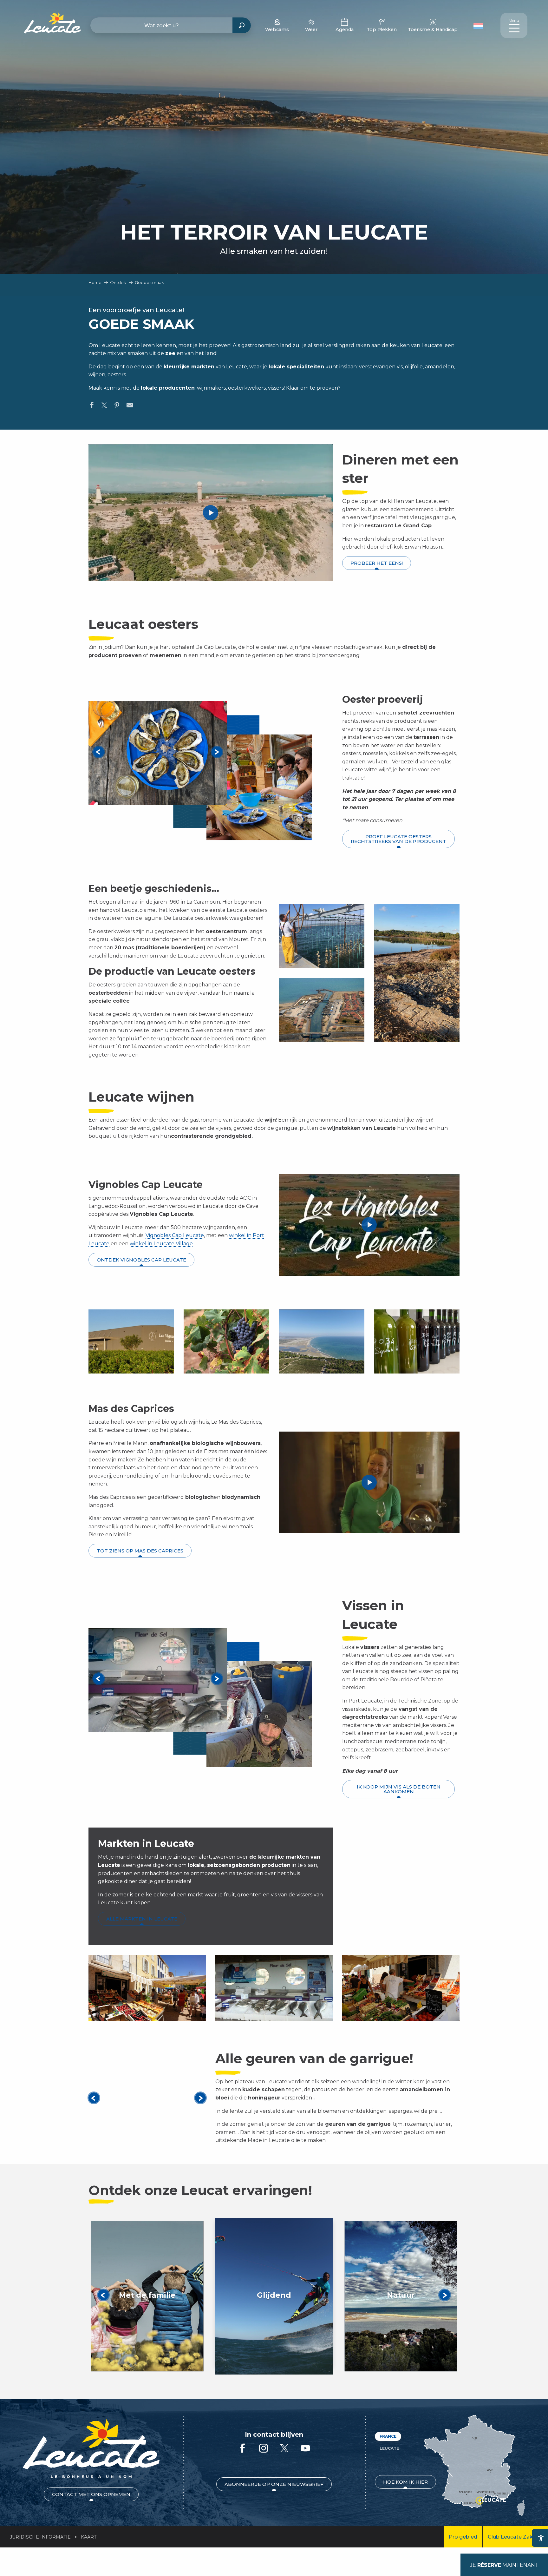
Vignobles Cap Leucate (175, 1235)
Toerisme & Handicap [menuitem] (433, 30)
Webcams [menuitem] (277, 30)
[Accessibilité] (541, 2538)
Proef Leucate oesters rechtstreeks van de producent (398, 839)
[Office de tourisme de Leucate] (91, 2449)
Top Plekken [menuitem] (382, 30)
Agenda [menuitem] (345, 30)
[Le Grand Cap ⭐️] (211, 513)
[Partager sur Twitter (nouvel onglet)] (104, 406)
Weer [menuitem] (311, 30)
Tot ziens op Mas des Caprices (140, 1551)
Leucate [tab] (389, 2448)
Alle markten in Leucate (142, 1919)
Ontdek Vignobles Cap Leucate (141, 1260)
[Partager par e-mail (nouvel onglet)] (130, 406)
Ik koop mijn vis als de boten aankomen (399, 1789)
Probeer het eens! (377, 563)
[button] (479, 25)
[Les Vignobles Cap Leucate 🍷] (369, 1225)
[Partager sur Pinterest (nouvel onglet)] (117, 406)
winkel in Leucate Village (161, 1244)
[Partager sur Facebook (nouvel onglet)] (92, 406)
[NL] (478, 26)
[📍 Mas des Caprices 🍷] (369, 1482)
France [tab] (388, 2436)
